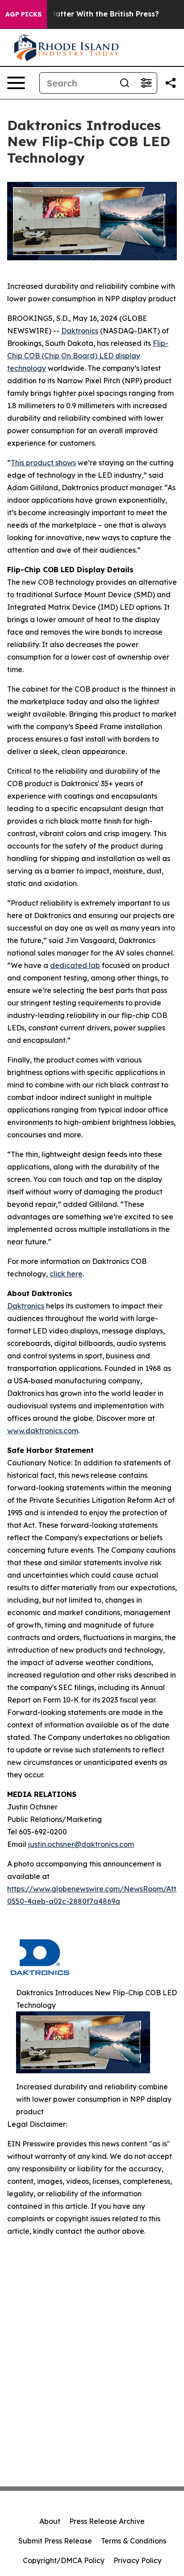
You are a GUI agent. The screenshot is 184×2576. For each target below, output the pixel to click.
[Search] (125, 83)
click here (66, 1274)
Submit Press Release (55, 2541)
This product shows (43, 463)
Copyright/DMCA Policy (64, 2560)
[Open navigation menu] (16, 83)
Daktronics (80, 331)
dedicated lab (75, 965)
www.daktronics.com (43, 1431)
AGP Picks (23, 14)
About (50, 2521)
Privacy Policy (138, 2560)
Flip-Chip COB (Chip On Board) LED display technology (88, 356)
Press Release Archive (107, 2521)
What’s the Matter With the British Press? (83, 14)
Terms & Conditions (134, 2541)
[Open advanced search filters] (146, 83)
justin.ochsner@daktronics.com (81, 1844)
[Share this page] (171, 83)
